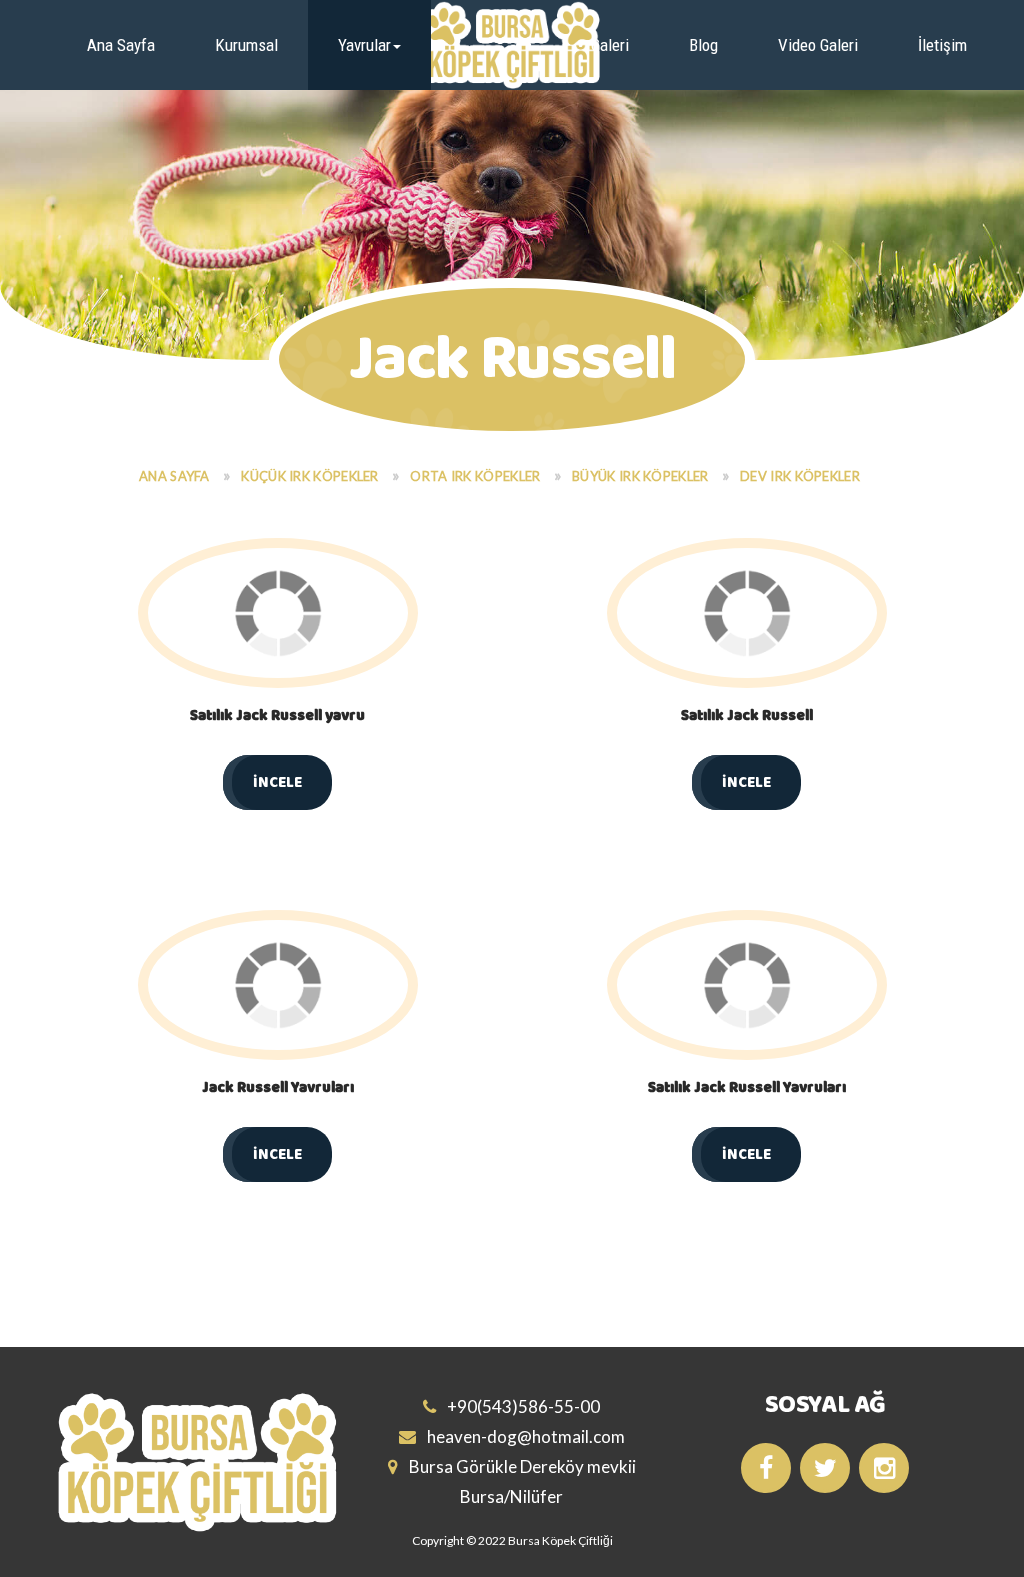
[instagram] (884, 1468)
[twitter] (825, 1468)
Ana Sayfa (121, 45)
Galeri (610, 45)
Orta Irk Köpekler (475, 476)
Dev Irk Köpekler (800, 476)
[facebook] (766, 1468)
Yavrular (364, 45)
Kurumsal (246, 45)
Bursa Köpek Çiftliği (560, 1540)
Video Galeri (818, 45)
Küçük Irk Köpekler (309, 476)
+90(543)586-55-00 (522, 1406)
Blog (703, 45)
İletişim (942, 45)
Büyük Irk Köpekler (640, 476)
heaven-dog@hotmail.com (524, 1436)
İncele (278, 782)
